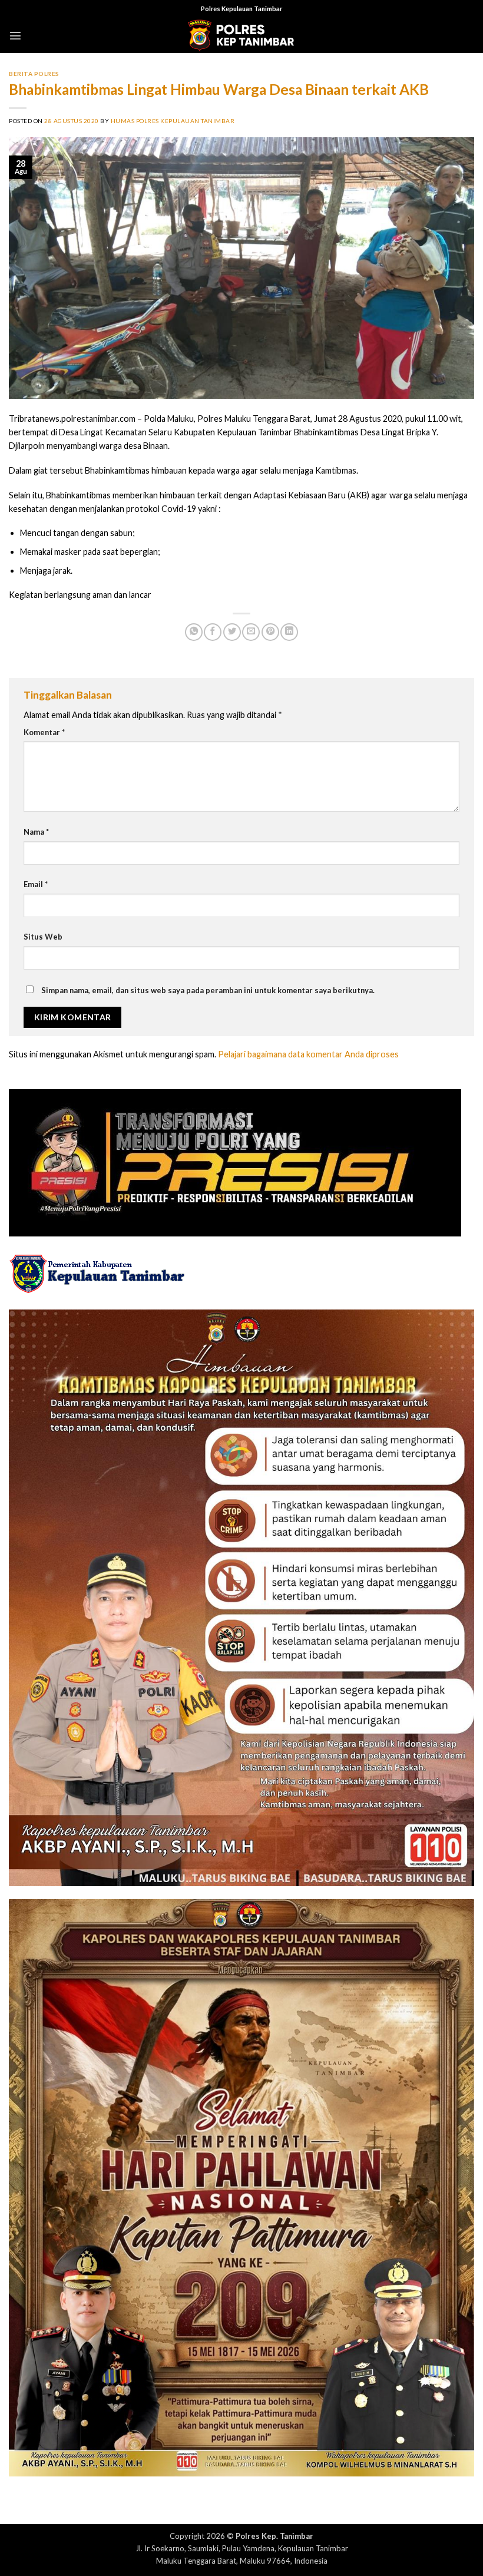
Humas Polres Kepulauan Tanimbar (173, 121)
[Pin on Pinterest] (270, 632)
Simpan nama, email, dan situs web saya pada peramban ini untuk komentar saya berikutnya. (208, 990)
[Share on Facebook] (213, 632)
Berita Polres (34, 74)
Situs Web (43, 937)
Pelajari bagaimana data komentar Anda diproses (308, 1054)
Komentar (44, 732)
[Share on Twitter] (232, 632)
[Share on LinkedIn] (289, 632)
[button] (15, 35)
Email (36, 884)
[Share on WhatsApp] (194, 632)
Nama (36, 832)
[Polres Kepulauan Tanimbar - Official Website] (241, 36)
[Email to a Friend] (251, 632)
